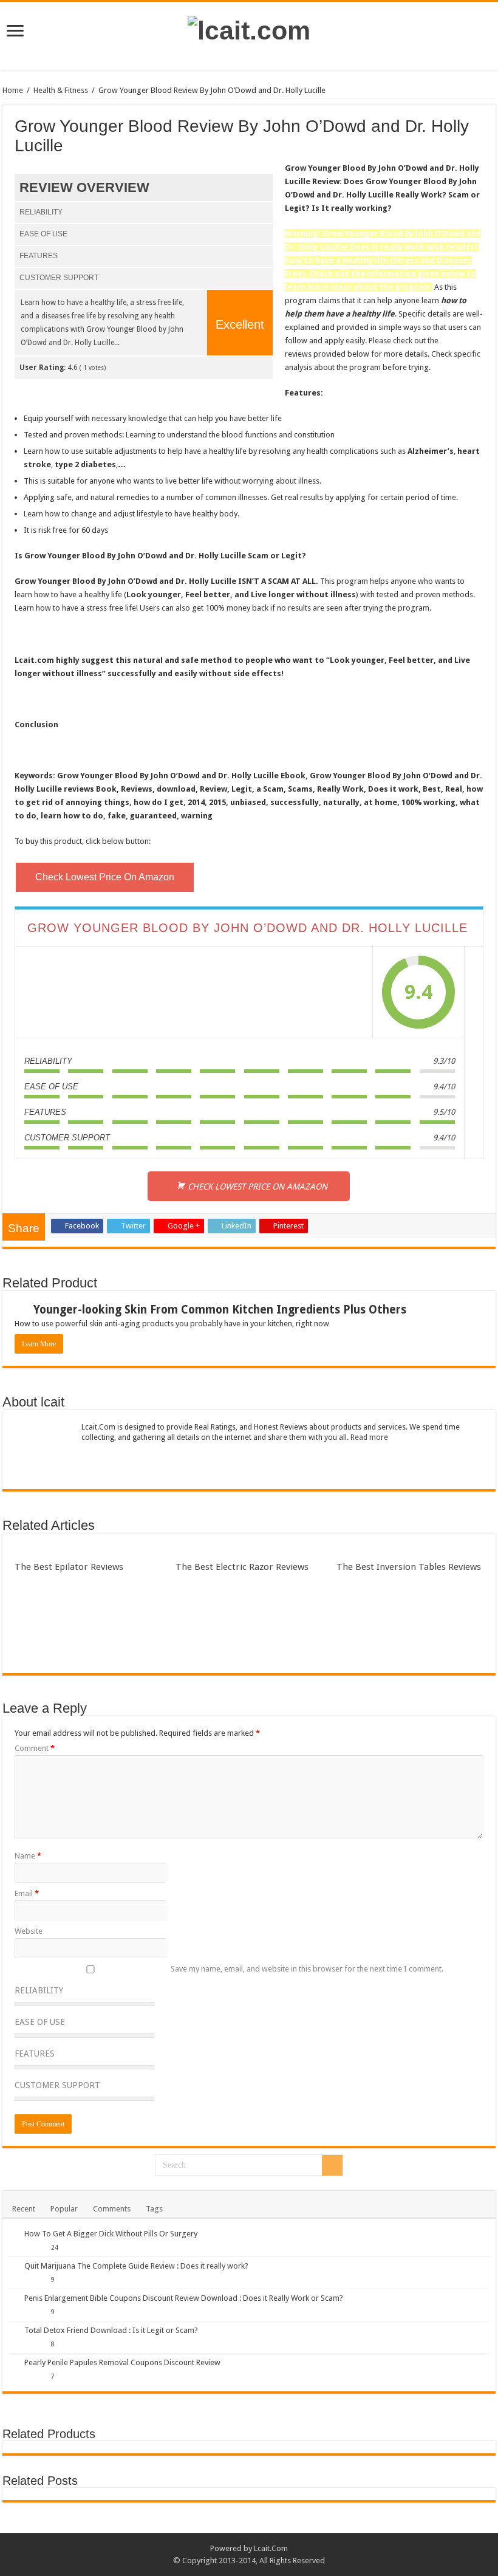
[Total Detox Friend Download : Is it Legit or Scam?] (13, 2330)
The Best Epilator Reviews (69, 1567)
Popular (64, 2209)
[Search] (332, 2165)
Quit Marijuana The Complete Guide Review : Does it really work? (136, 2266)
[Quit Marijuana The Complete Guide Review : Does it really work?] (13, 2266)
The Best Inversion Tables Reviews (409, 1567)
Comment (35, 1748)
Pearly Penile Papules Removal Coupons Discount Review (122, 2362)
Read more (369, 1437)
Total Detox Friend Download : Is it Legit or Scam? (111, 2330)
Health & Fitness (61, 90)
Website (29, 1931)
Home (13, 90)
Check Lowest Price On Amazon (105, 877)
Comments (112, 2209)
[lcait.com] (249, 29)
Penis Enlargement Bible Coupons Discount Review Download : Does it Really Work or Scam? (184, 2298)
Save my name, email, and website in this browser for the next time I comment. (307, 1969)
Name (28, 1856)
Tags (154, 2209)
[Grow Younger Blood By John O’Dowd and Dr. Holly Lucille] (194, 992)
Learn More (39, 1344)
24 (55, 2247)
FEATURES (35, 2054)
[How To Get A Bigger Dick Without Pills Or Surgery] (13, 2233)
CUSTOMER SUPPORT (57, 2085)
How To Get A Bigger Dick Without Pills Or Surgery (111, 2234)
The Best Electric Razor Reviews (242, 1567)
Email (27, 1893)
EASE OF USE (40, 2022)
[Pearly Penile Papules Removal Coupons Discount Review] (13, 2362)
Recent (24, 2209)
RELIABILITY (39, 1990)
